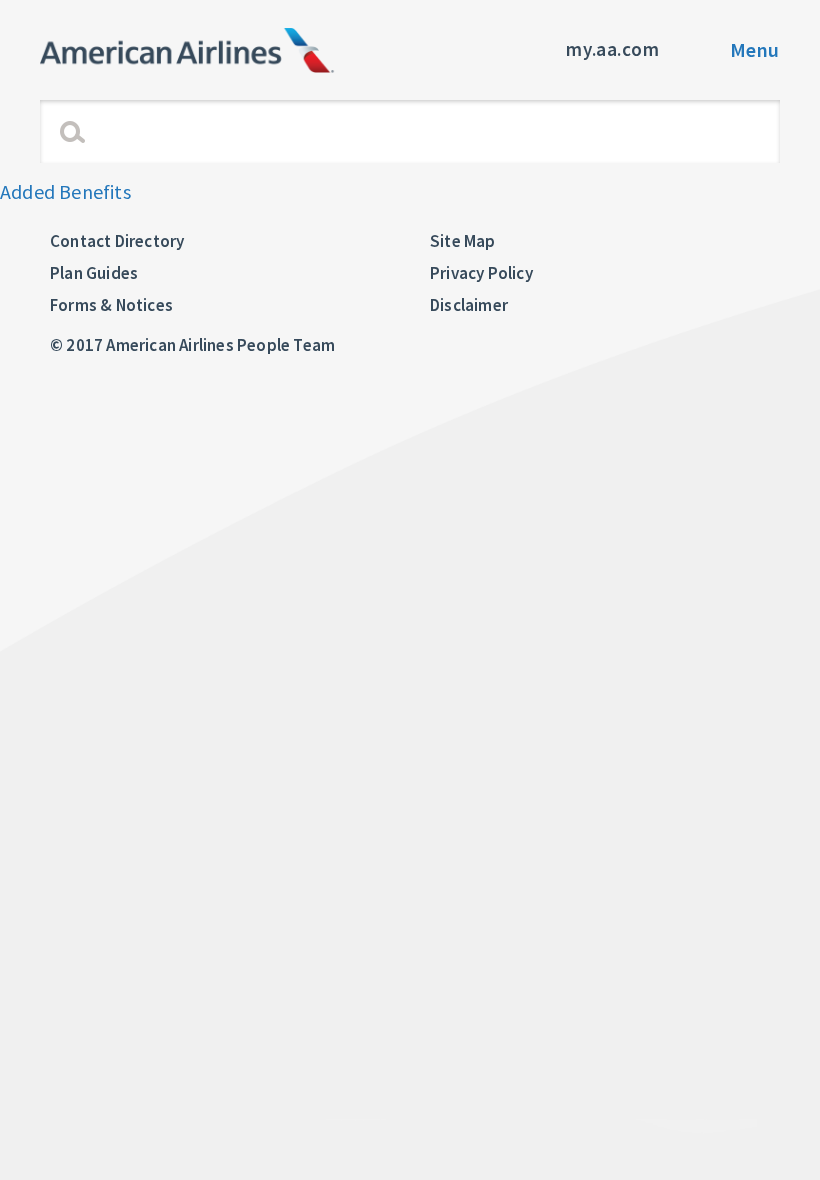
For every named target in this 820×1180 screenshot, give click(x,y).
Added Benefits (65, 191)
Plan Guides (94, 273)
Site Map (463, 241)
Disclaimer (469, 305)
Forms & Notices (111, 305)
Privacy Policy (481, 273)
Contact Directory (117, 241)
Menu (755, 49)
